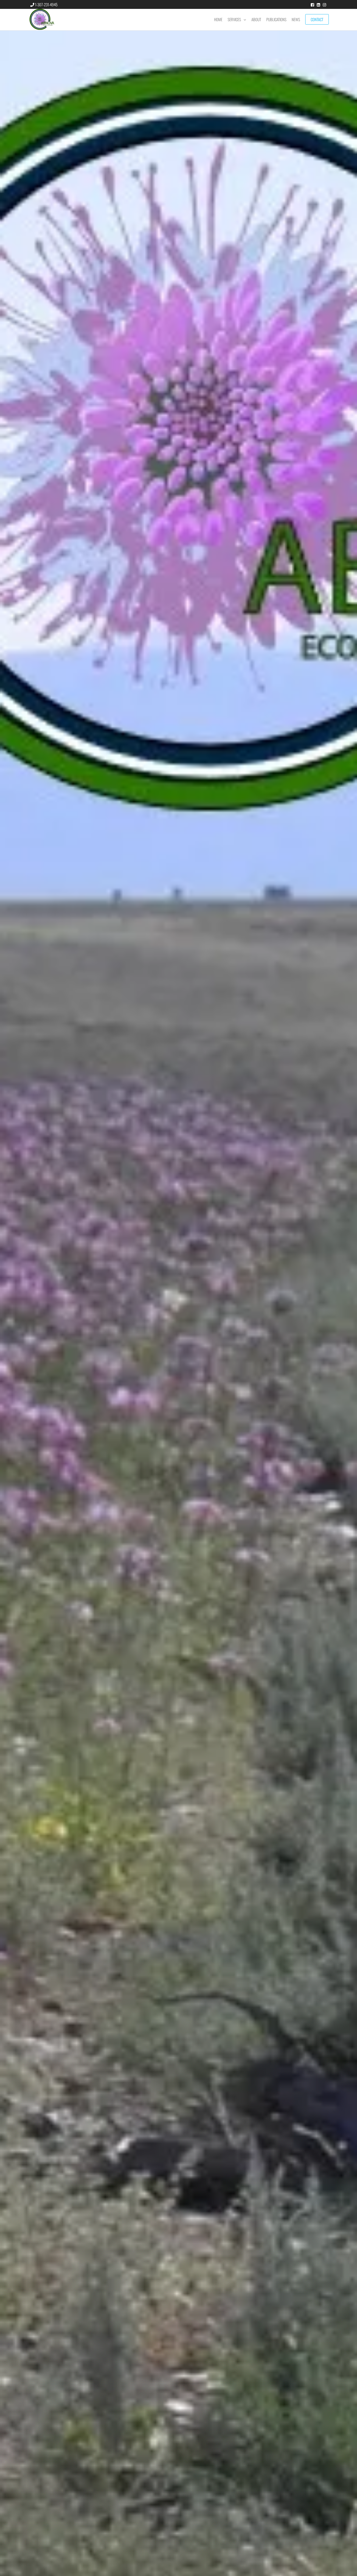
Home (218, 19)
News (296, 19)
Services (234, 19)
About (256, 19)
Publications (276, 19)
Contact (317, 19)
